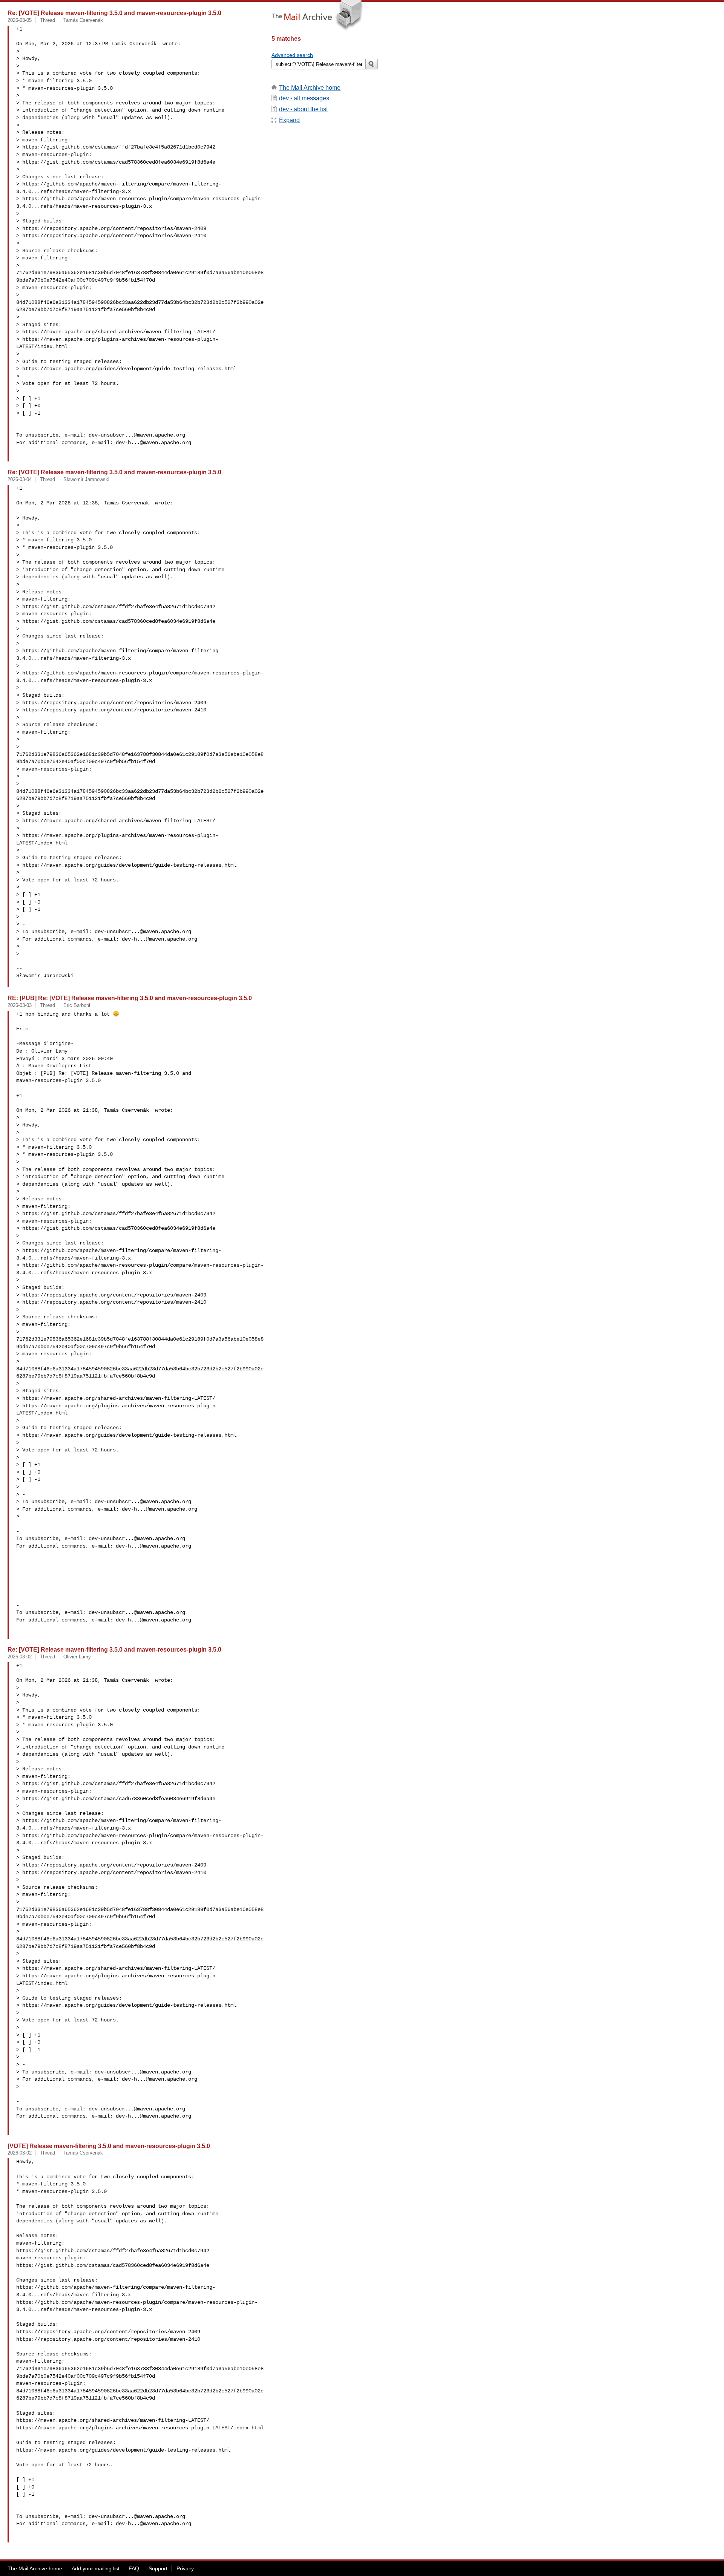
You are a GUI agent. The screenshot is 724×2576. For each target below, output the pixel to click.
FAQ (134, 2568)
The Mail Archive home (310, 88)
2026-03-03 (20, 1005)
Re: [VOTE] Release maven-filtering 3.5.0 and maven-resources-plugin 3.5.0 (114, 13)
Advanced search (292, 55)
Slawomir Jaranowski (86, 479)
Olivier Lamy (77, 1657)
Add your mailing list (96, 2568)
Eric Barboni (77, 1005)
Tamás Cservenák (83, 20)
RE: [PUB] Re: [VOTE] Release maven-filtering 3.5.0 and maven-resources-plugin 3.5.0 (130, 998)
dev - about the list (303, 109)
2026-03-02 (20, 1657)
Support (158, 2568)
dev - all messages (304, 98)
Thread (48, 20)
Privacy (185, 2568)
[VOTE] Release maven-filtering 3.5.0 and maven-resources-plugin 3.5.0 (109, 2146)
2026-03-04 (20, 479)
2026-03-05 (20, 20)
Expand (289, 120)
